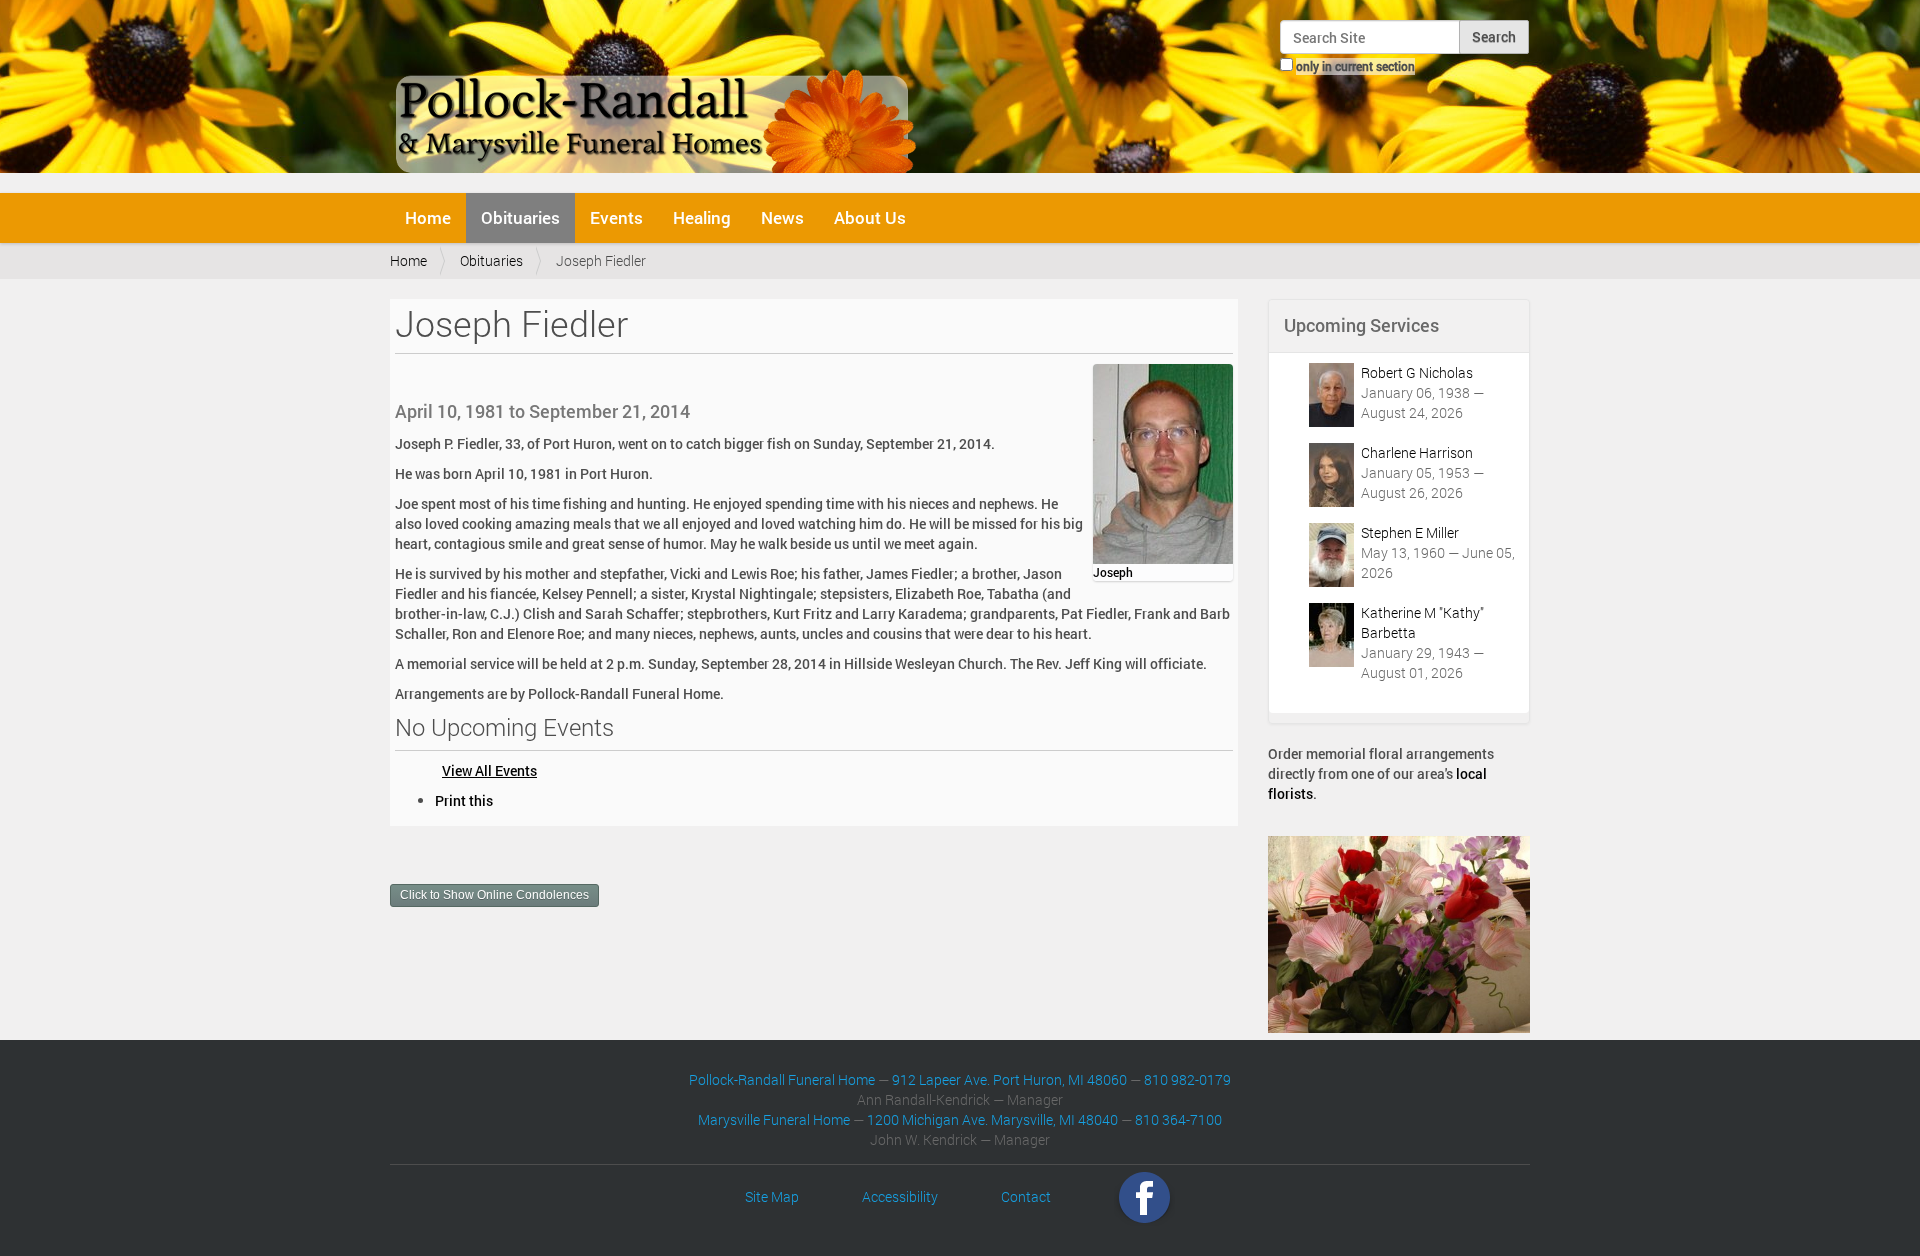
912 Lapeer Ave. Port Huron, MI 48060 (1009, 1079)
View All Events (489, 770)
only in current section (1355, 66)
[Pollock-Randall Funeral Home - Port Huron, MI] (657, 94)
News (782, 217)
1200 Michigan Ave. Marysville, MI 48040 (992, 1119)
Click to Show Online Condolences (494, 895)
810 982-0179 (1187, 1079)
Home (428, 217)
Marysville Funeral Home (774, 1119)
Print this (464, 800)
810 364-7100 (1178, 1119)
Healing (702, 217)
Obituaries (520, 217)
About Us (870, 217)
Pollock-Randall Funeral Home (782, 1079)
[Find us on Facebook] (1144, 1196)
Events (616, 217)
